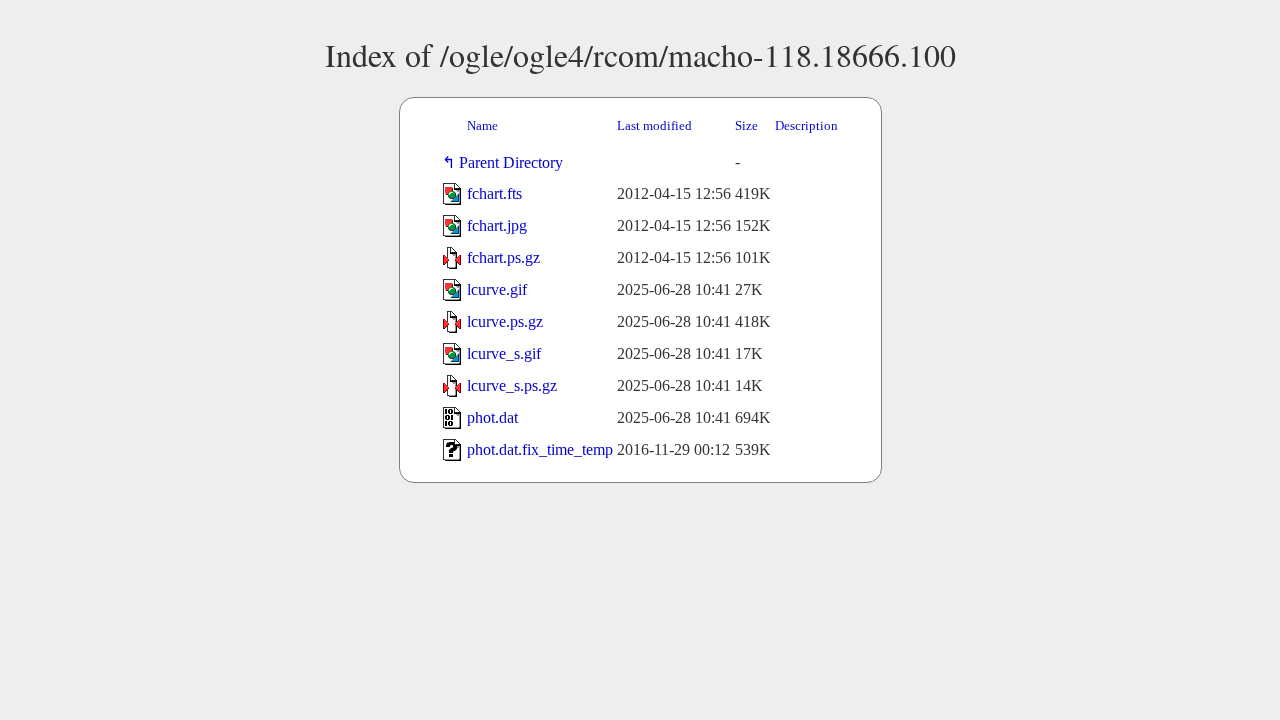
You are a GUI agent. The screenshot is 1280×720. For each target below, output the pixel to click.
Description (806, 125)
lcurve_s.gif (504, 353)
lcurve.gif (497, 289)
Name (482, 125)
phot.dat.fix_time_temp (540, 449)
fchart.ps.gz (503, 257)
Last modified (654, 125)
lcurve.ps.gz (505, 321)
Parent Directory (515, 162)
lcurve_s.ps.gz (512, 385)
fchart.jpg (497, 225)
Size (746, 125)
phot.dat (492, 417)
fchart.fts (494, 193)
